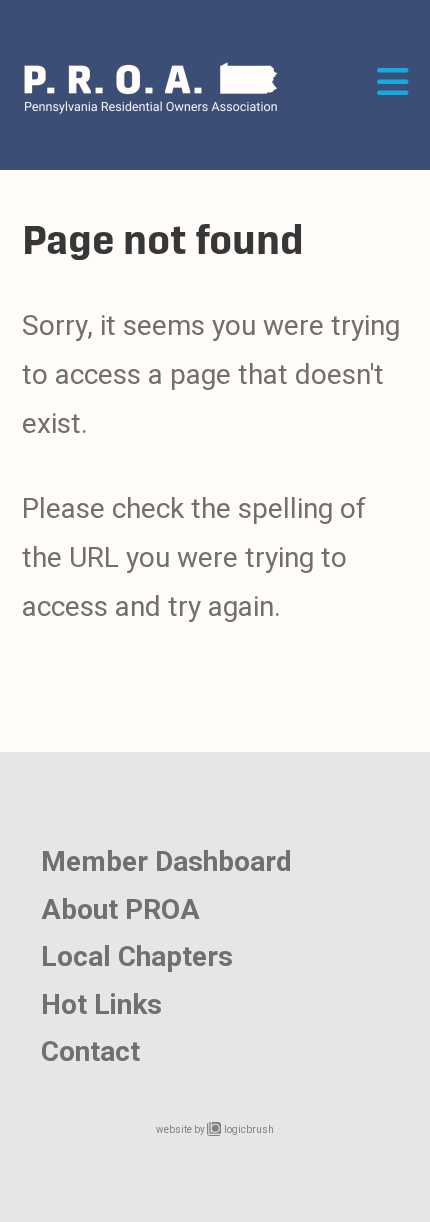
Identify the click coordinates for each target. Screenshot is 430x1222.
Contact (90, 1051)
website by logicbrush (214, 1129)
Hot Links (101, 1004)
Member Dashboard (166, 861)
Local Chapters (137, 956)
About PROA (120, 909)
